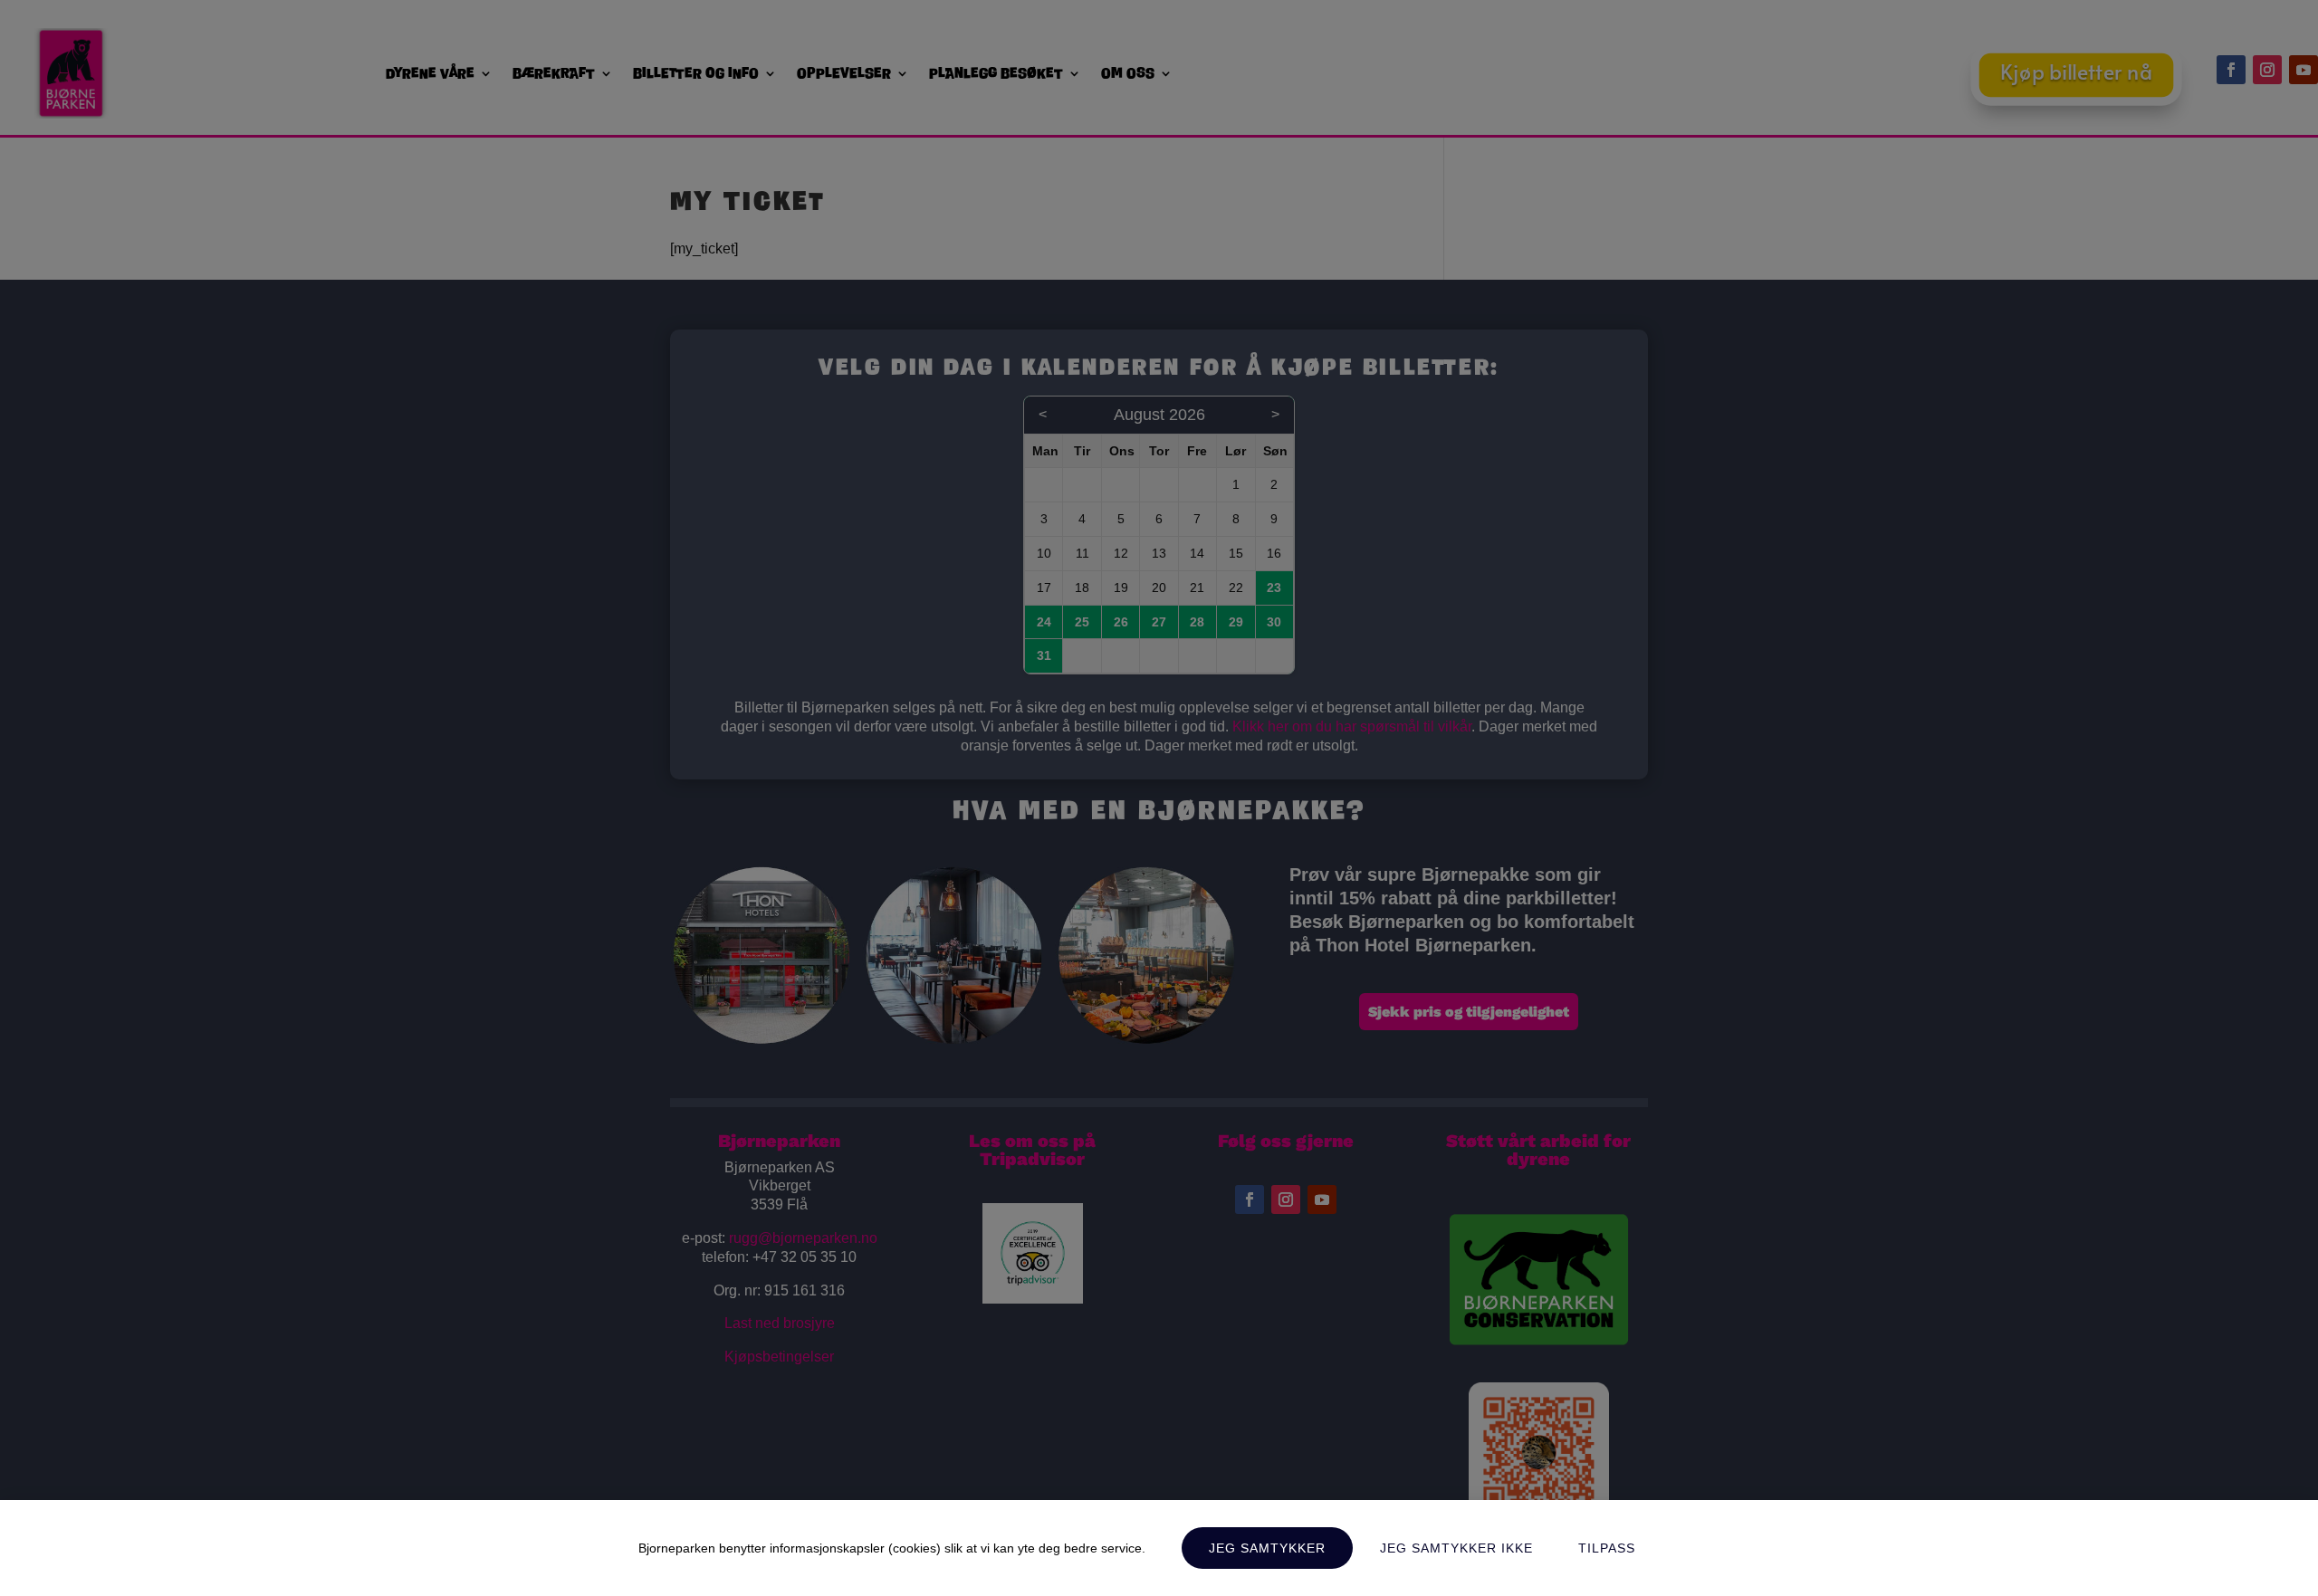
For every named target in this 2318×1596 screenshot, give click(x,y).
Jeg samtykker (1267, 1548)
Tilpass (1607, 1548)
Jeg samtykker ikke (1456, 1548)
